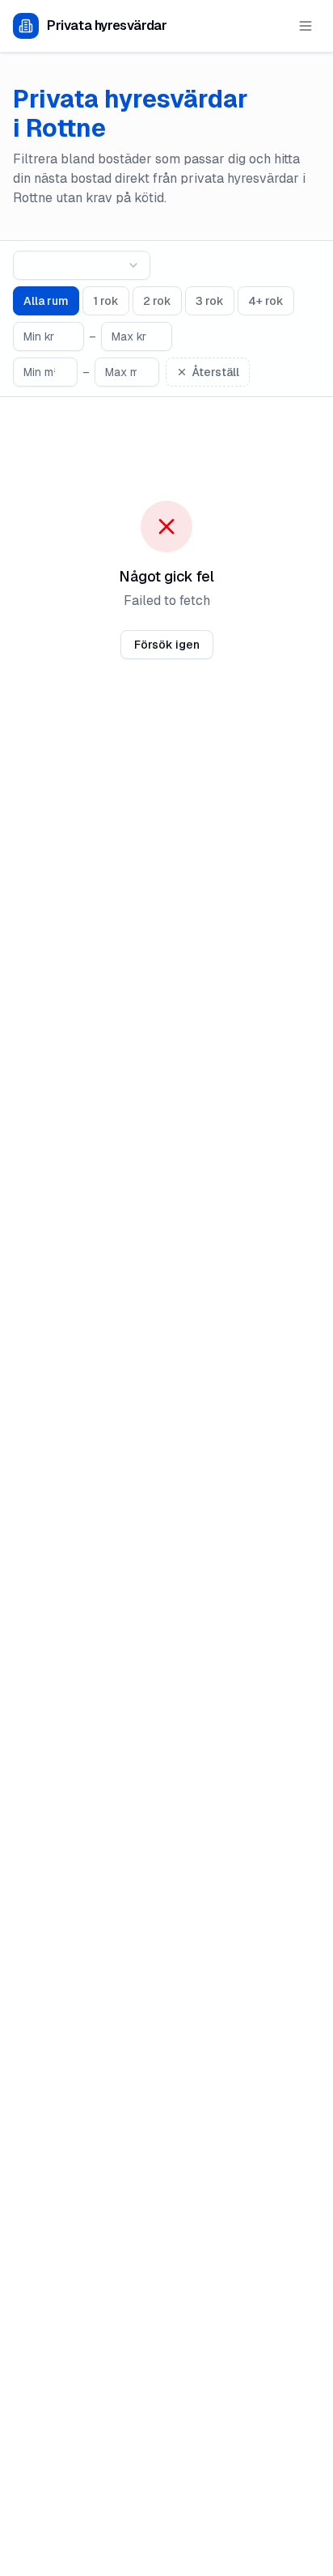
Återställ (216, 372)
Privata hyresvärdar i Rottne (131, 114)
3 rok (210, 301)
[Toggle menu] (306, 26)
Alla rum (46, 301)
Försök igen (167, 645)
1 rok (106, 301)
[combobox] (82, 265)
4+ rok (266, 301)
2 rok (157, 301)
